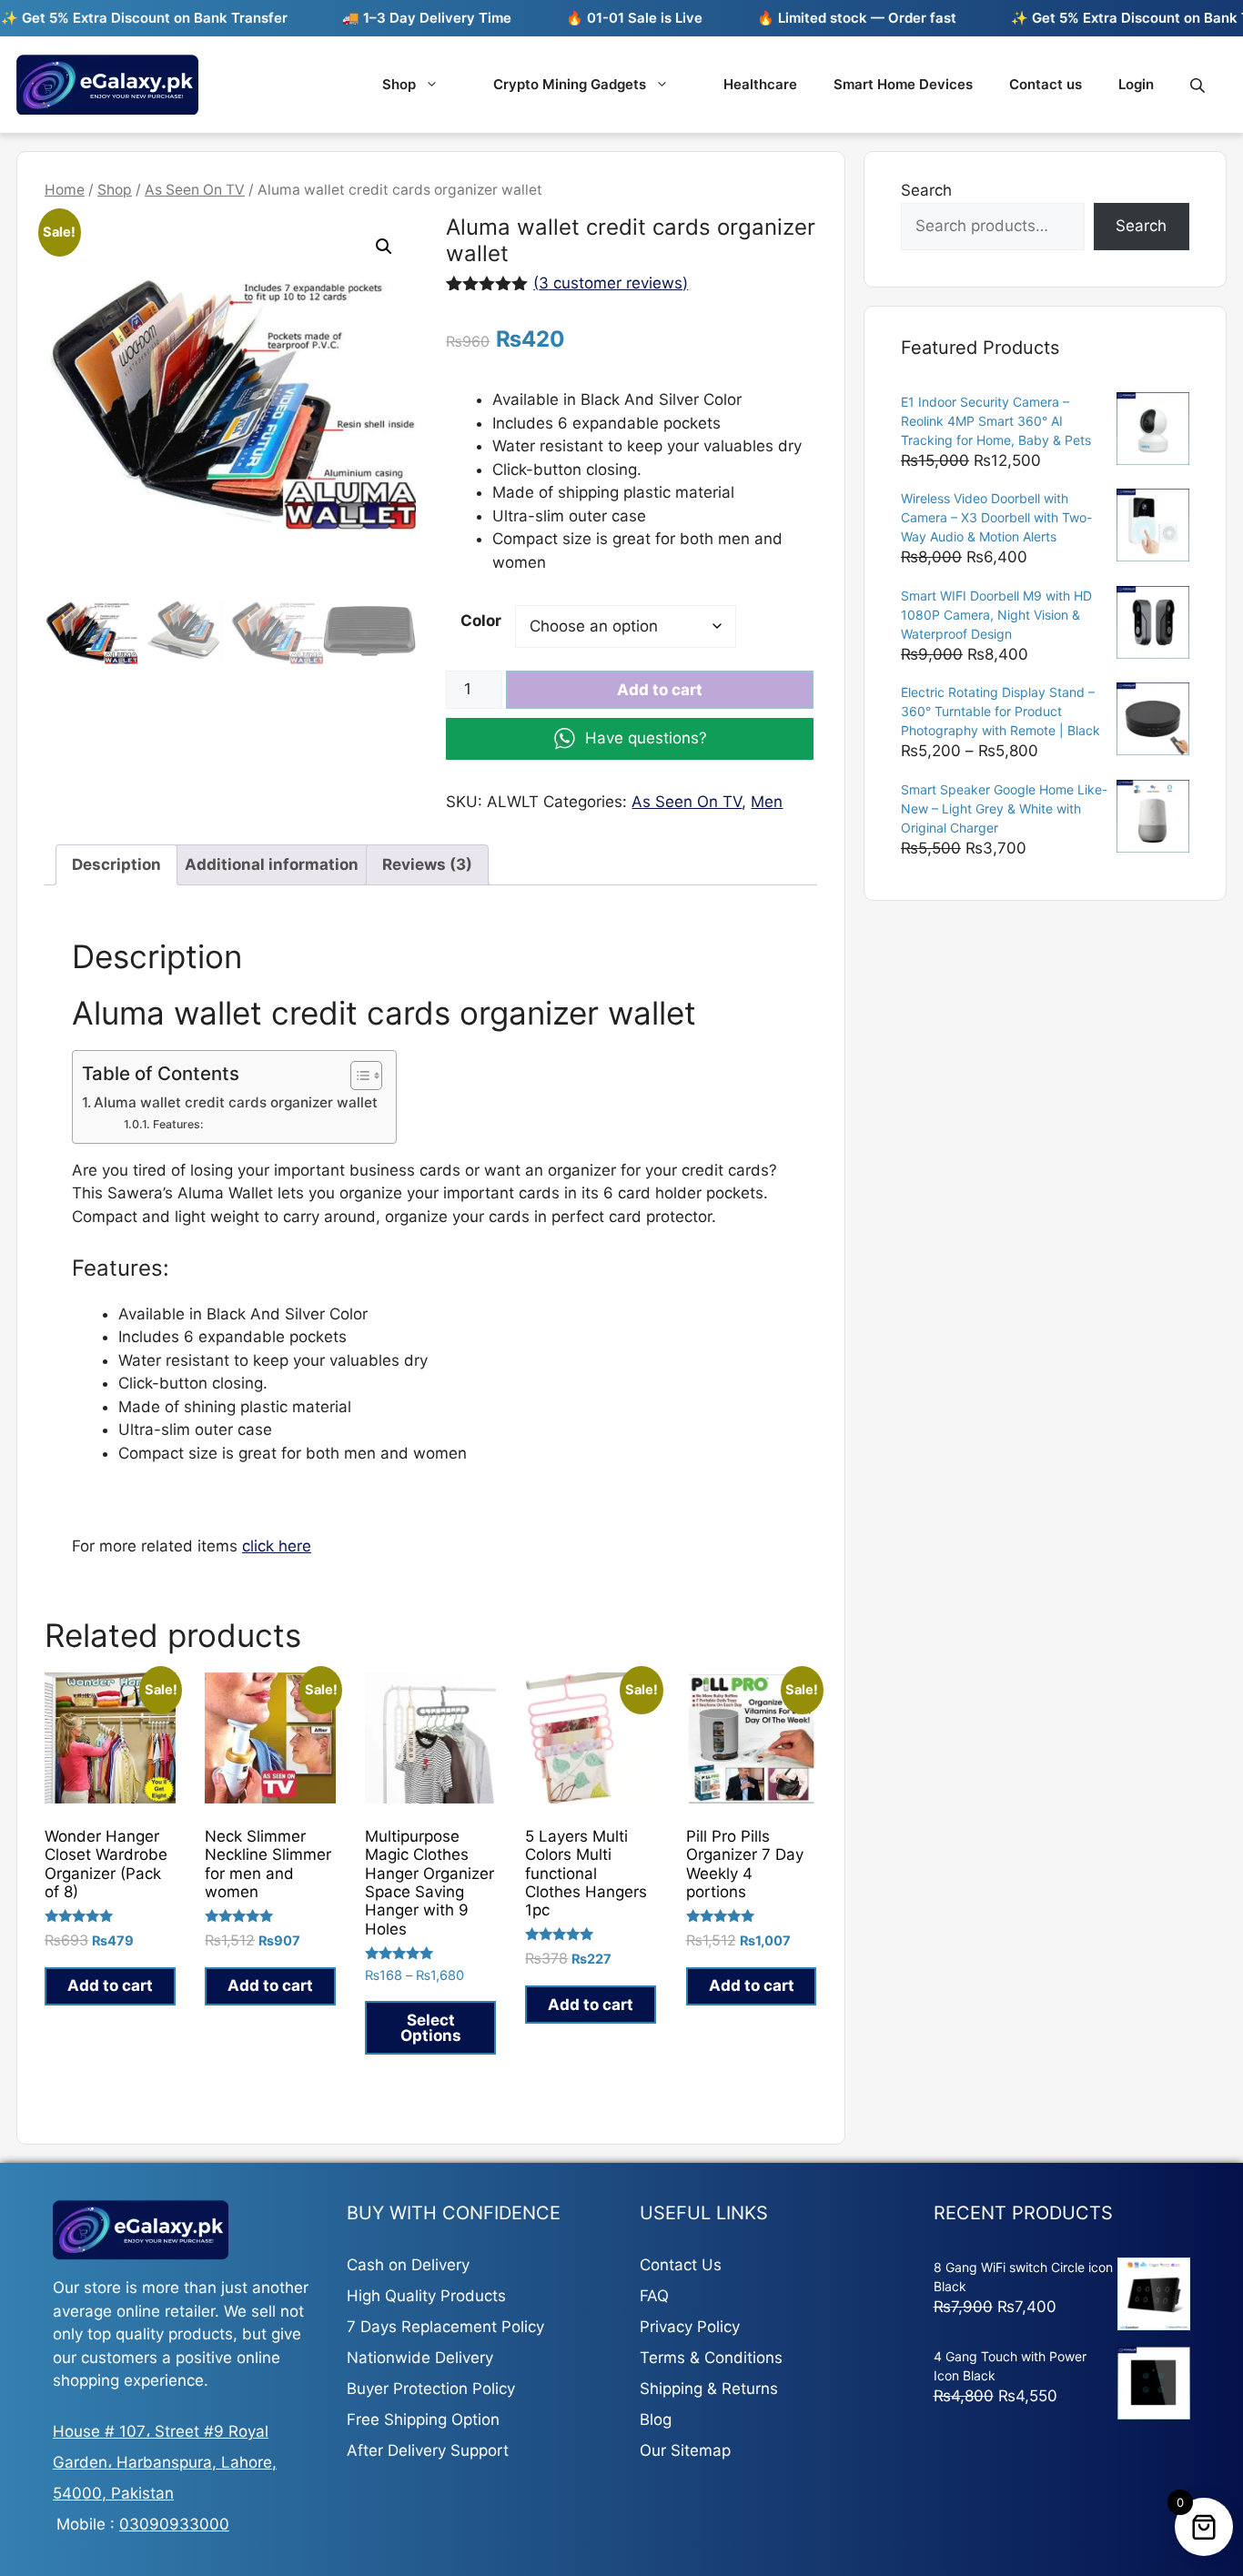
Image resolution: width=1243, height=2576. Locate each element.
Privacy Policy (690, 2327)
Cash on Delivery (408, 2265)
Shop (399, 84)
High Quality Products (426, 2296)
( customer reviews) (611, 283)
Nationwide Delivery (420, 2358)
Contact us (1046, 84)
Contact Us (681, 2265)
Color (481, 621)
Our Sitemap (685, 2450)
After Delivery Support (428, 2450)
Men (767, 802)
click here (277, 1546)
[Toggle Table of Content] (357, 1076)
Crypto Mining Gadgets (570, 84)
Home (65, 190)
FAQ (654, 2296)
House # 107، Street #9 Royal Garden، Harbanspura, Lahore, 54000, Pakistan (165, 2462)
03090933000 (174, 2524)
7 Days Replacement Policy (445, 2327)
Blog (656, 2419)
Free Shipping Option (423, 2419)
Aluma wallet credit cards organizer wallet (236, 1102)
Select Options (431, 2028)
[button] (384, 247)
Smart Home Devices (903, 84)
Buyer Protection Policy (431, 2389)
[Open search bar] (1199, 85)
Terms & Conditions (711, 2358)
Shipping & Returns (709, 2389)
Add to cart (660, 690)
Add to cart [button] (110, 1985)
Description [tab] (116, 864)
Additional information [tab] (272, 864)
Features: (178, 1124)
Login (1136, 84)
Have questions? (646, 738)
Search (926, 190)
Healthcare (760, 84)
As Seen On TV (195, 190)
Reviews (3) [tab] (427, 864)
